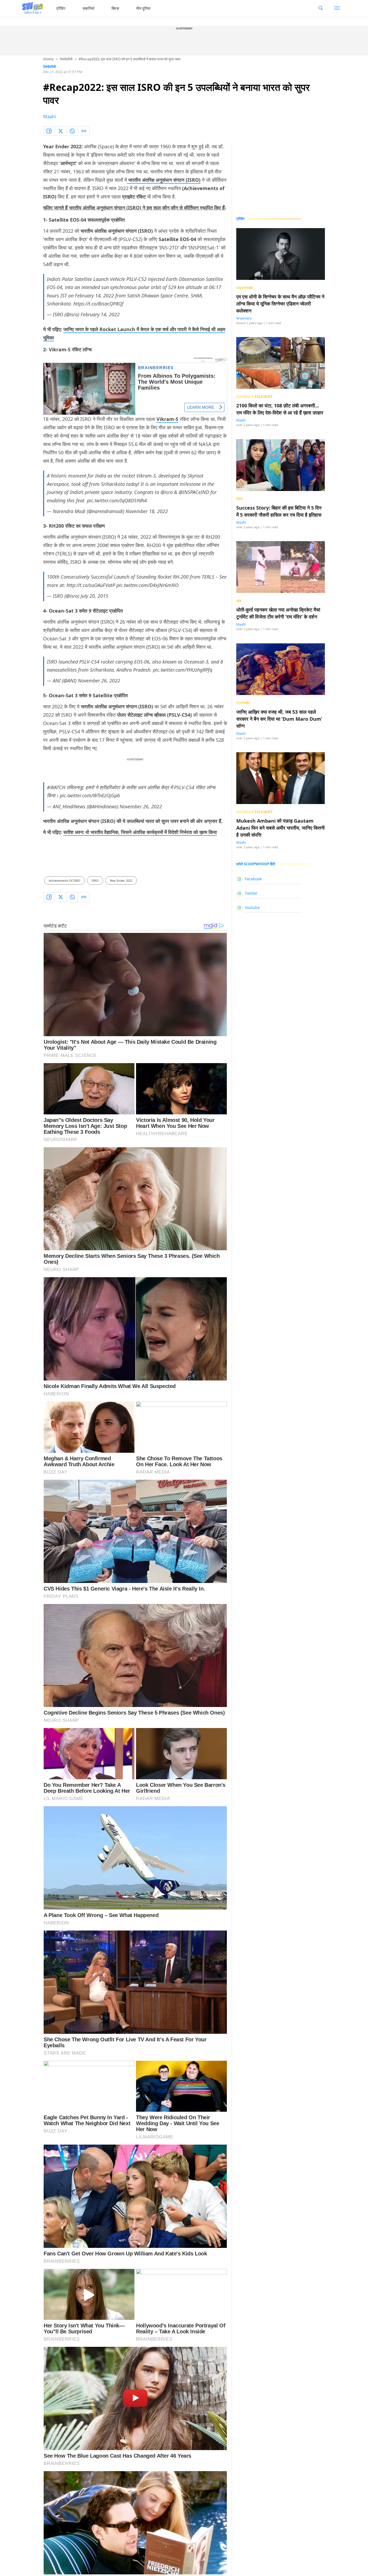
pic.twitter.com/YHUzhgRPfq (183, 670)
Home (48, 59)
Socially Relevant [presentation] (255, 397)
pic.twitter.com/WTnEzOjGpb (90, 795)
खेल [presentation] (239, 601)
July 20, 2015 (94, 596)
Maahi (49, 116)
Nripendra (244, 318)
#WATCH (56, 787)
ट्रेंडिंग (61, 8)
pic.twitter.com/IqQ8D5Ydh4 (117, 500)
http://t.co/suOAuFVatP (91, 585)
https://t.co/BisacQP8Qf (98, 304)
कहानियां (89, 8)
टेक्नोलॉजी (66, 59)
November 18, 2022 (147, 511)
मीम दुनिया (143, 8)
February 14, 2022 (100, 314)
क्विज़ (115, 8)
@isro (167, 492)
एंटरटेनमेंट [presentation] (243, 703)
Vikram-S (167, 419)
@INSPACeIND (194, 492)
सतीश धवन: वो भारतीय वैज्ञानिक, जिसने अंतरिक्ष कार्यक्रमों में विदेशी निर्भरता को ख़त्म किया (140, 832)
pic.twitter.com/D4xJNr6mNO (147, 585)
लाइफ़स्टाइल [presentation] (245, 288)
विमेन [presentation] (239, 499)
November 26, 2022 (99, 681)
